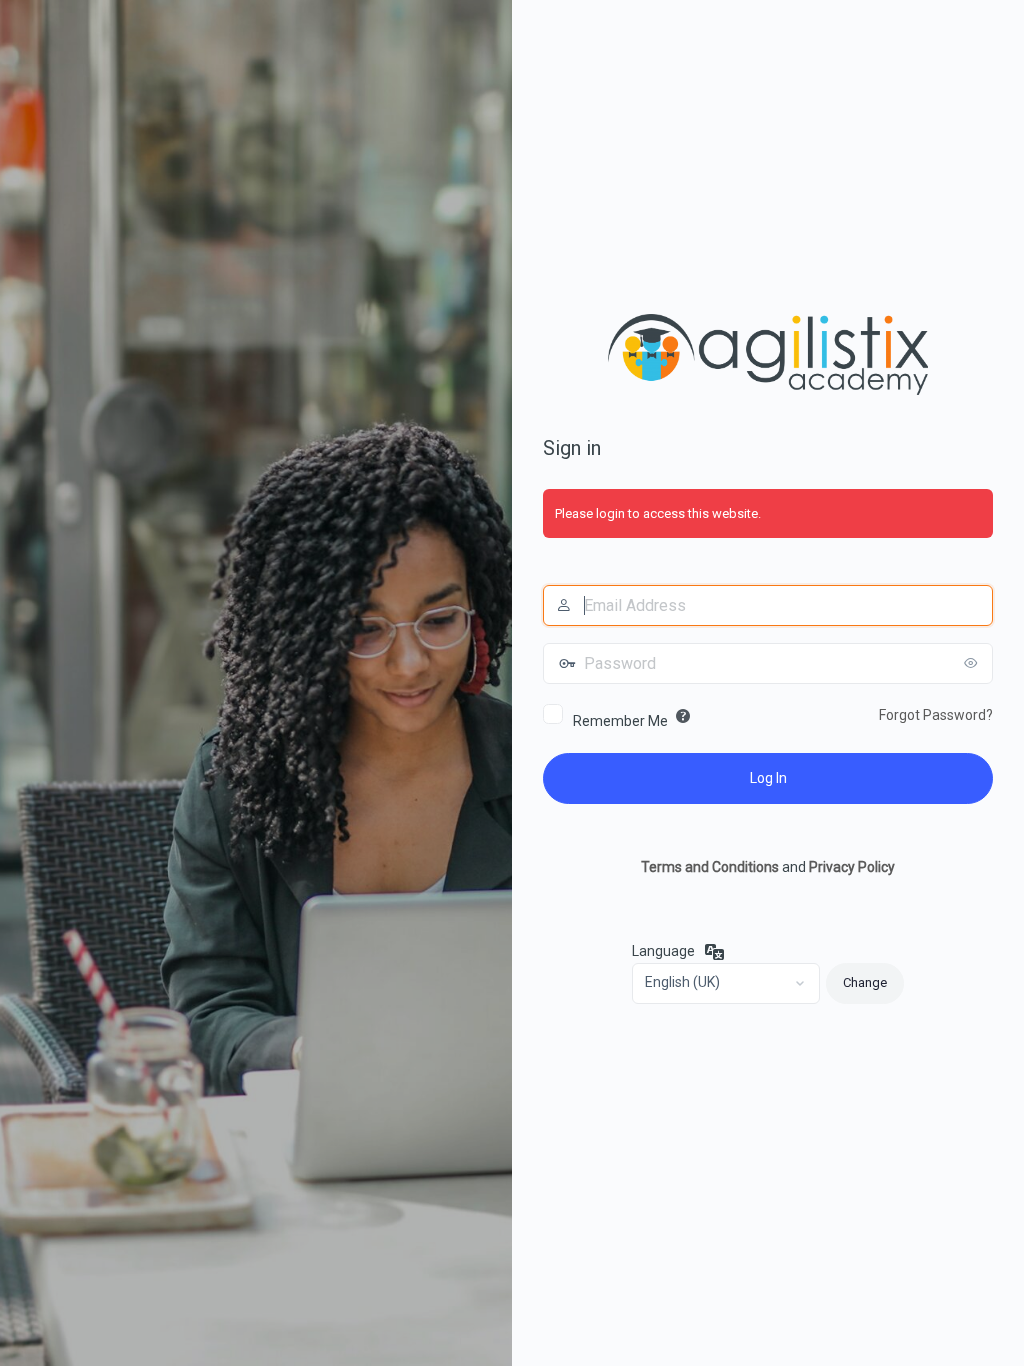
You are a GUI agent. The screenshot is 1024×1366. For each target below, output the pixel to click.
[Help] (683, 716)
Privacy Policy (852, 867)
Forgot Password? (936, 715)
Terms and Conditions (710, 867)
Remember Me (620, 721)
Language (663, 951)
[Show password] (973, 663)
